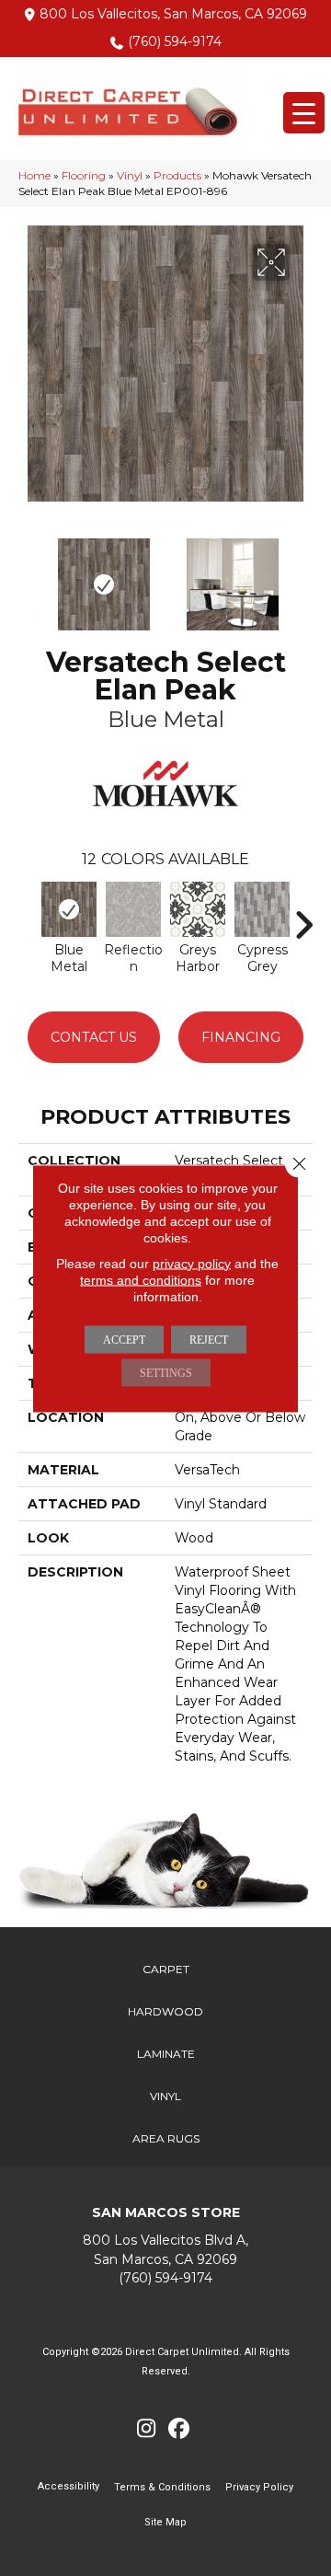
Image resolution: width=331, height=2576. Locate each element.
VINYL (165, 2096)
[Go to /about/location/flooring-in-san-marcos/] (165, 2250)
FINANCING (241, 1037)
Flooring (84, 175)
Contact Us (94, 1037)
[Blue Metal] (69, 909)
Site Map (165, 2522)
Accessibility (68, 2486)
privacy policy (192, 1263)
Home (34, 175)
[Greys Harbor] (198, 909)
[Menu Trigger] (304, 113)
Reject (209, 1339)
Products (177, 175)
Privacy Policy (259, 2487)
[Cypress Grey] (262, 909)
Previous (28, 575)
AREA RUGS (166, 2138)
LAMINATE (166, 2054)
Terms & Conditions (162, 2487)
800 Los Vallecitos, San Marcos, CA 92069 (173, 14)
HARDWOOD (165, 2011)
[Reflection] (133, 909)
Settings (166, 1372)
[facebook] (179, 2429)
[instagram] (147, 2429)
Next (303, 575)
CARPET (166, 1969)
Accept (124, 1339)
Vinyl (130, 175)
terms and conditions (141, 1279)
